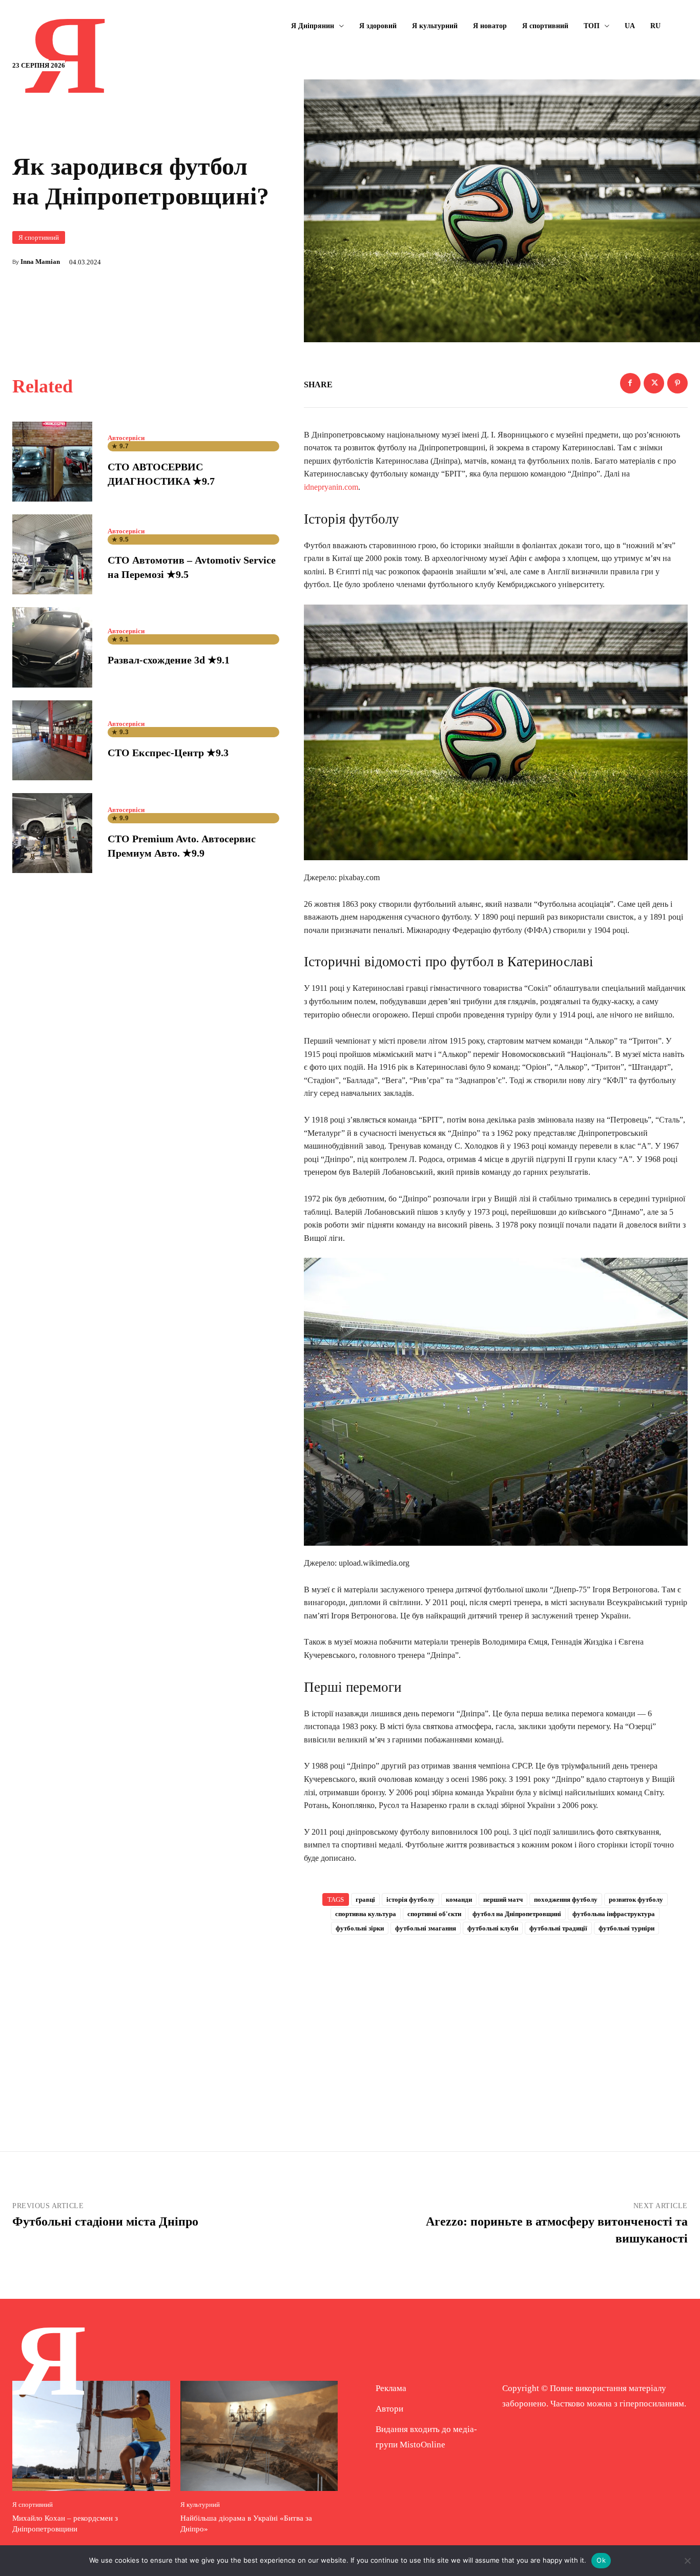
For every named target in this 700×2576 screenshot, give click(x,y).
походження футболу (566, 1899)
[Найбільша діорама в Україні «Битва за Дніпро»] (259, 2436)
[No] (687, 2561)
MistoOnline (423, 2445)
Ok (601, 2560)
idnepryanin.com (331, 487)
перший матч (503, 1899)
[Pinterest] (677, 383)
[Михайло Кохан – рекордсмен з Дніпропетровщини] (91, 2436)
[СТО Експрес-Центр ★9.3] (52, 740)
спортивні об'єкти (434, 1914)
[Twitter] (654, 383)
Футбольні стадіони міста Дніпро (105, 2221)
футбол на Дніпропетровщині (517, 1914)
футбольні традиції (558, 1928)
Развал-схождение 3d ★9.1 (169, 660)
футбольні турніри (626, 1928)
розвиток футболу (636, 1899)
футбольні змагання (426, 1928)
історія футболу (410, 1899)
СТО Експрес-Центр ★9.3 (168, 753)
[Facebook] (630, 383)
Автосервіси (126, 438)
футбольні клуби (493, 1928)
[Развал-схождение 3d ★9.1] (52, 647)
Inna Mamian (40, 262)
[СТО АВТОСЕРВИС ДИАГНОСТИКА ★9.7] (52, 462)
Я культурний (200, 2505)
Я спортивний (39, 237)
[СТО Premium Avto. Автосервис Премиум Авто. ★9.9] (52, 833)
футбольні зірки (360, 1928)
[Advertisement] (496, 2026)
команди (459, 1899)
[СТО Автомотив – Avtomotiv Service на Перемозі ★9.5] (52, 554)
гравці (365, 1899)
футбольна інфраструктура (614, 1914)
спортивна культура (366, 1914)
